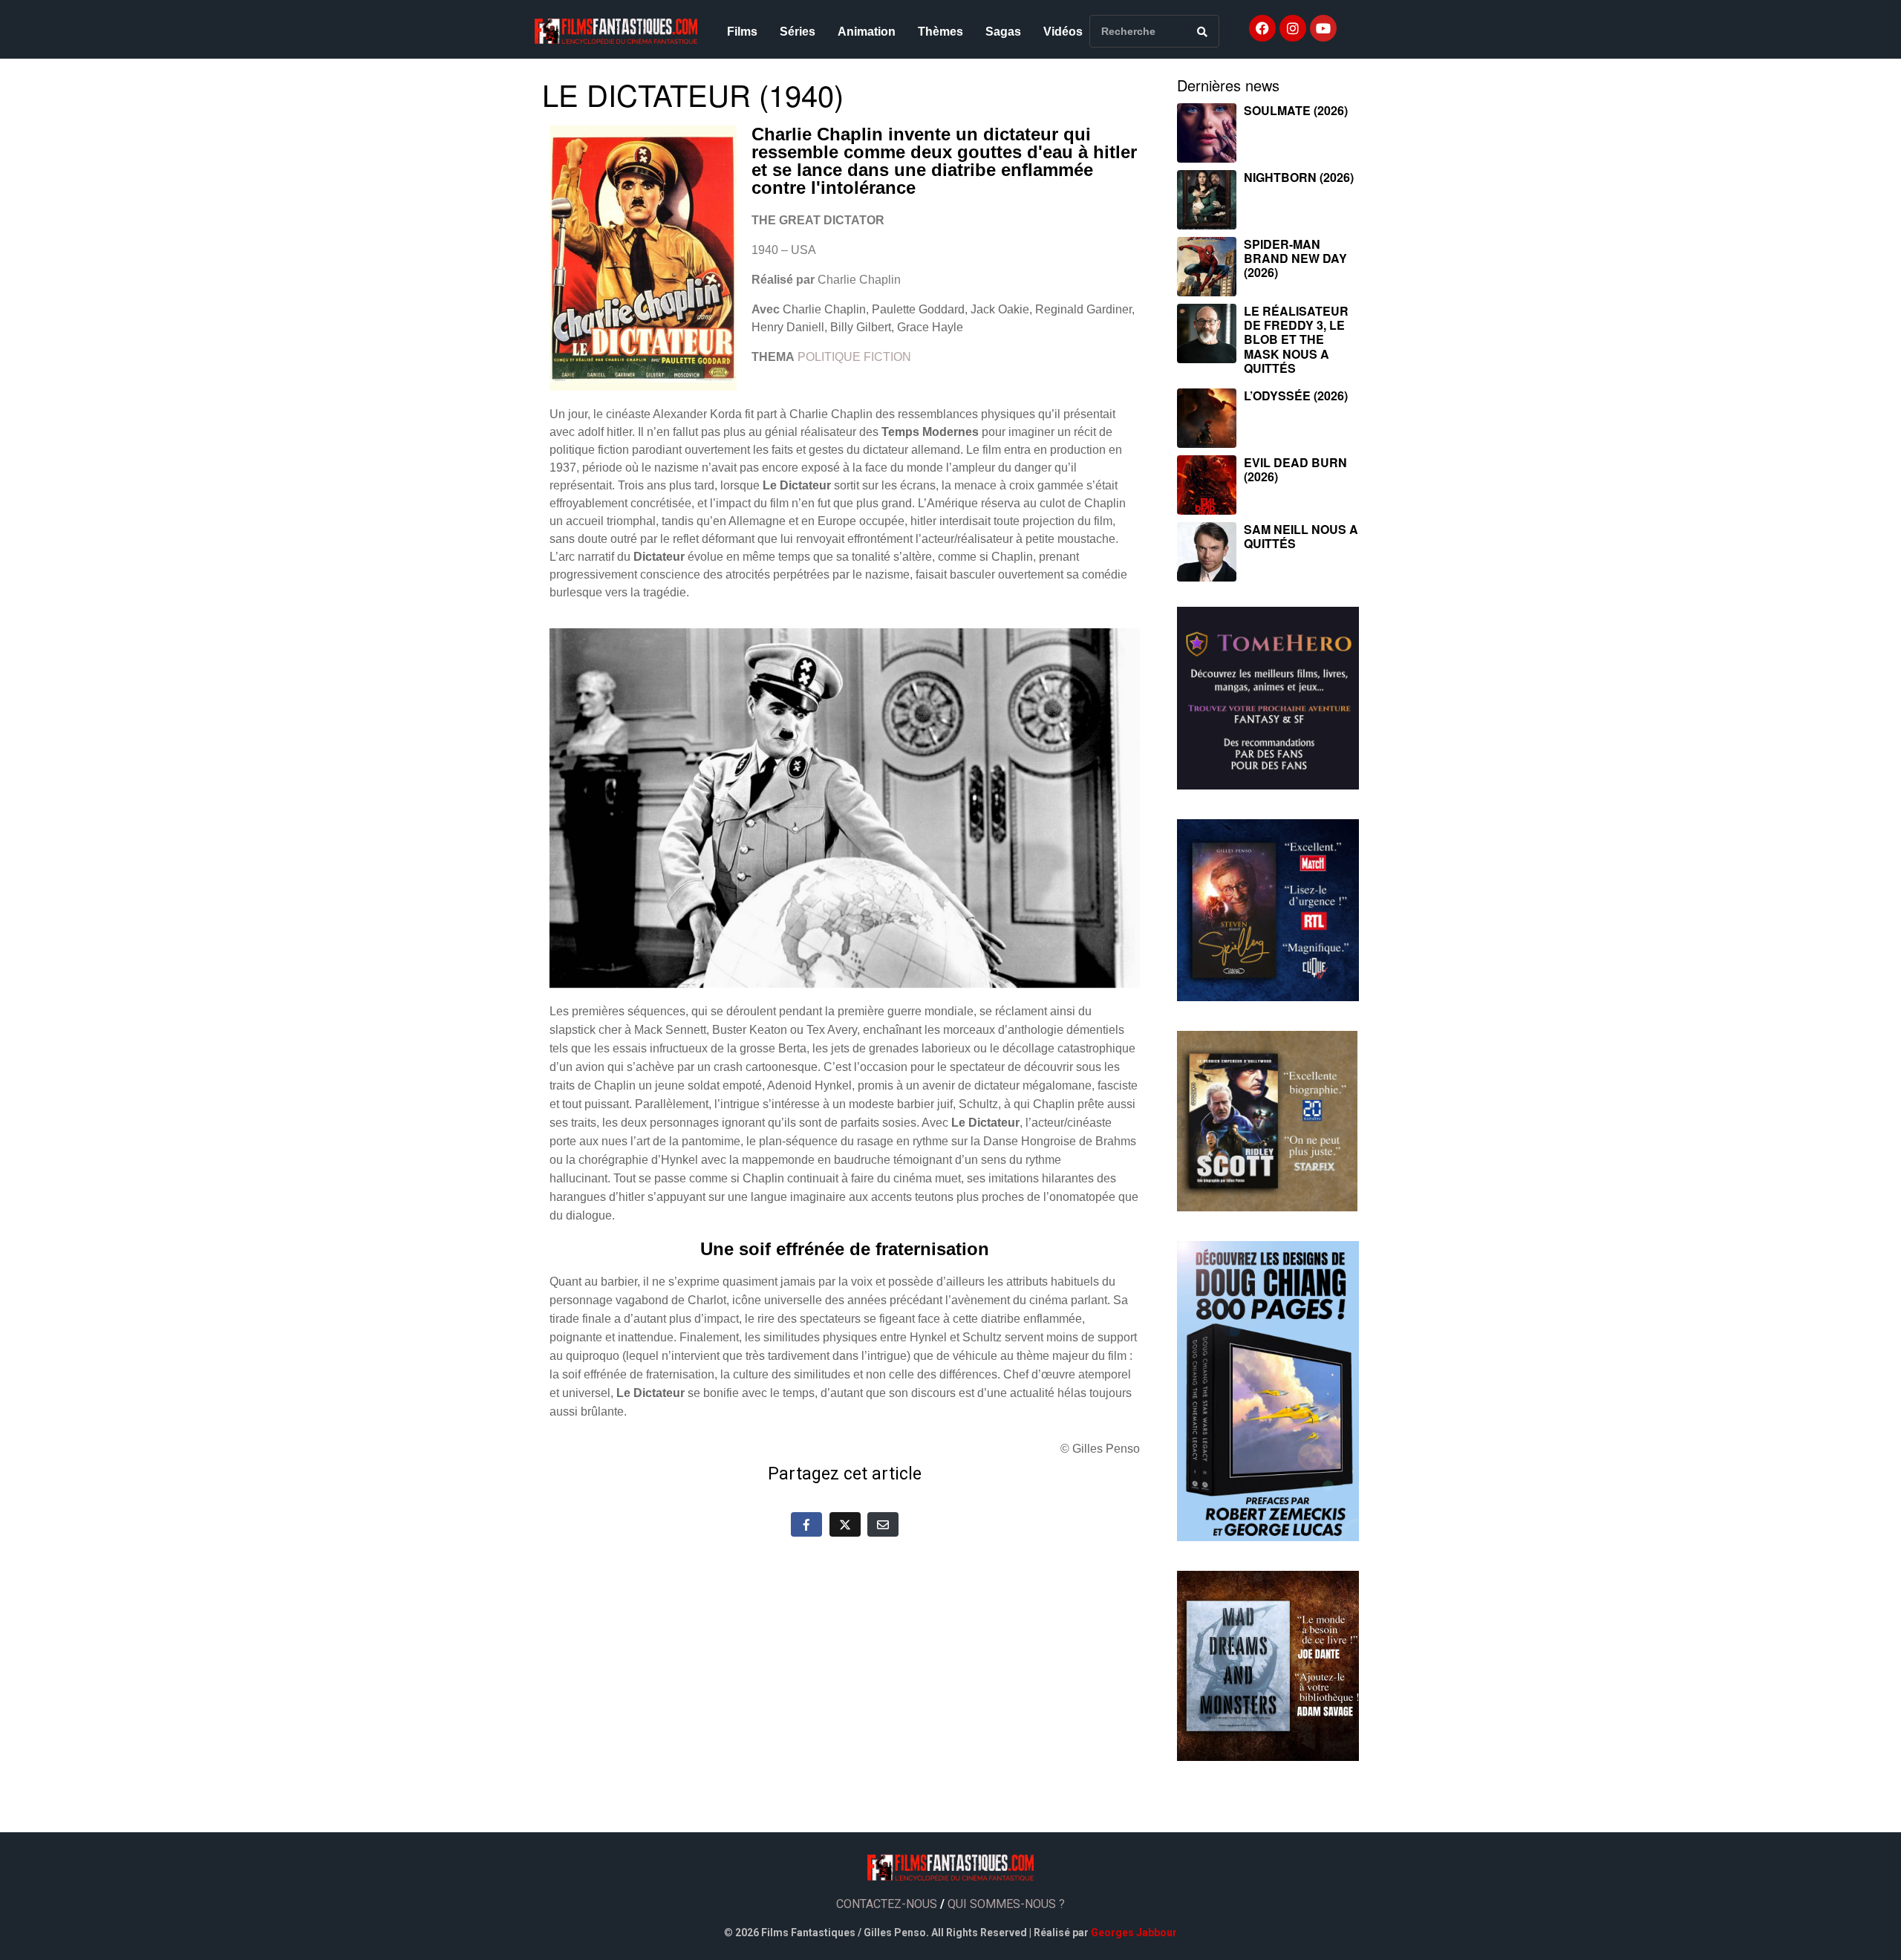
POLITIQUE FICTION (854, 357)
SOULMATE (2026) (1296, 110)
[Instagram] (1293, 28)
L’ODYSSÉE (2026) (1296, 395)
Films (742, 32)
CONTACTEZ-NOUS (887, 1904)
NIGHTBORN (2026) (1299, 177)
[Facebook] (1262, 28)
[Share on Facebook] (806, 1524)
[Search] (1202, 31)
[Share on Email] (883, 1524)
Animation (867, 32)
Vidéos (1063, 32)
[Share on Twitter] (845, 1524)
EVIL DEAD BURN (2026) (1295, 469)
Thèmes (940, 32)
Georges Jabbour (1134, 1933)
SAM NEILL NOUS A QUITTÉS (1301, 536)
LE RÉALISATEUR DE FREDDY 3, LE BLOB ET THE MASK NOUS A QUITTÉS (1296, 339)
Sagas (1003, 32)
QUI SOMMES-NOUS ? (1006, 1904)
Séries (798, 32)
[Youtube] (1323, 28)
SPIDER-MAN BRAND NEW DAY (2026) (1295, 258)
